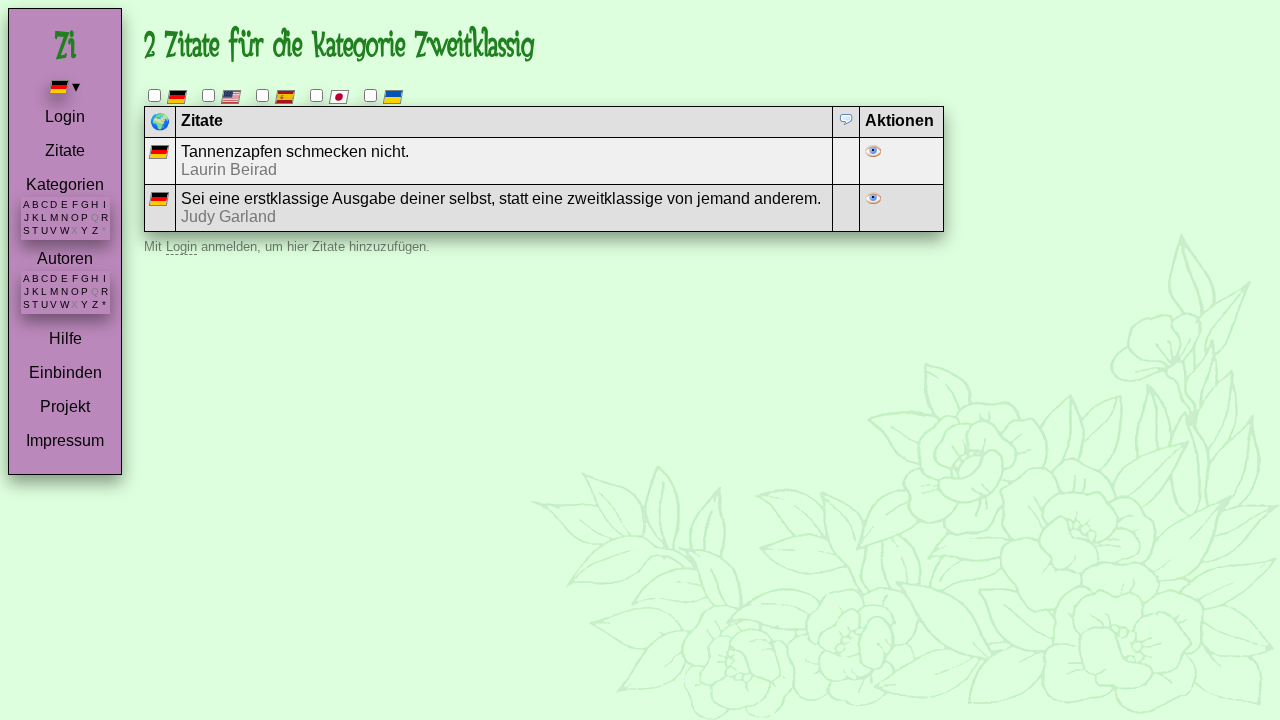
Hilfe (65, 338)
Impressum (65, 440)
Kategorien (65, 184)
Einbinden (65, 372)
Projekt (65, 406)
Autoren (65, 258)
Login (65, 116)
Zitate (65, 150)
